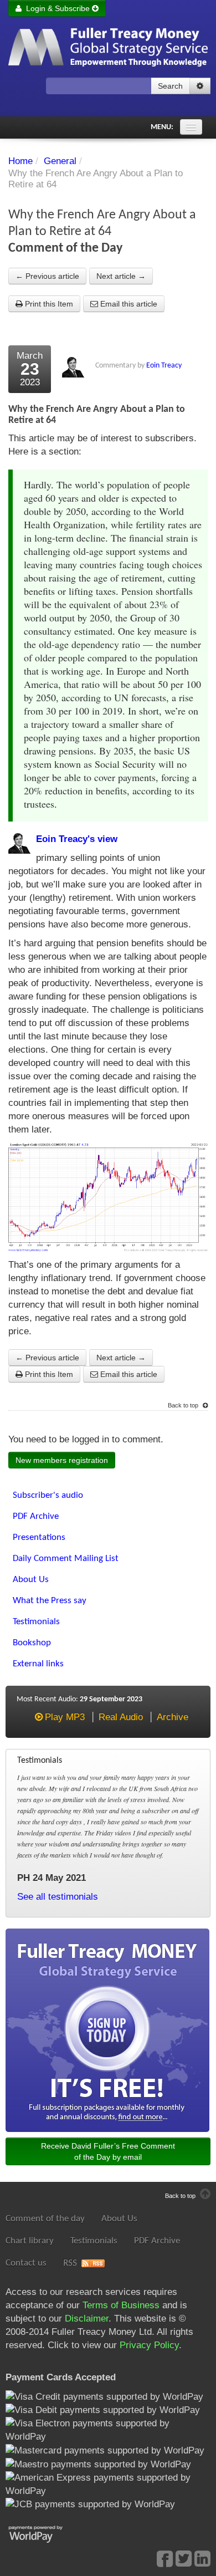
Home (20, 161)
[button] (200, 86)
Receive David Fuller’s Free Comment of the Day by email (108, 2151)
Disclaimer (87, 2319)
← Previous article (47, 276)
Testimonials (94, 2241)
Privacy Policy (149, 2345)
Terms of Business (121, 2305)
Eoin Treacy (164, 366)
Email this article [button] (128, 304)
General (60, 161)
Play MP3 (65, 1717)
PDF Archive (157, 2241)
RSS (70, 2263)
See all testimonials (58, 1897)
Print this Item (48, 304)
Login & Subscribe (57, 8)
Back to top (184, 1405)
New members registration (62, 1460)
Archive (173, 1717)
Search (170, 86)
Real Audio (121, 1717)
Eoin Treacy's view (77, 839)
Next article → (121, 276)
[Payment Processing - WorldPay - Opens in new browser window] (44, 2533)
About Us (119, 2219)
